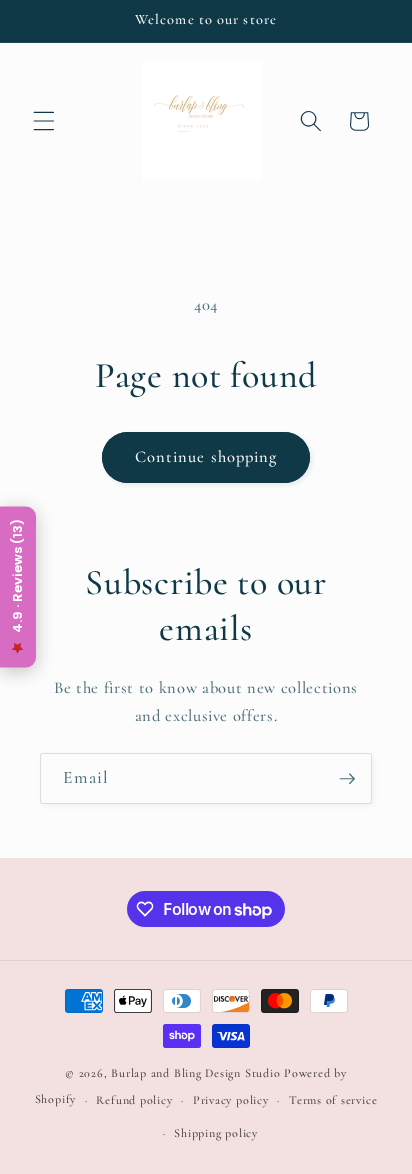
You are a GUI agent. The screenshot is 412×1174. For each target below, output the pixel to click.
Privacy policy (231, 1100)
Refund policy (134, 1100)
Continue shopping (206, 457)
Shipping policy (216, 1133)
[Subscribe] (347, 779)
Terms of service (333, 1100)
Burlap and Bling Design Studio (195, 1073)
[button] (44, 121)
